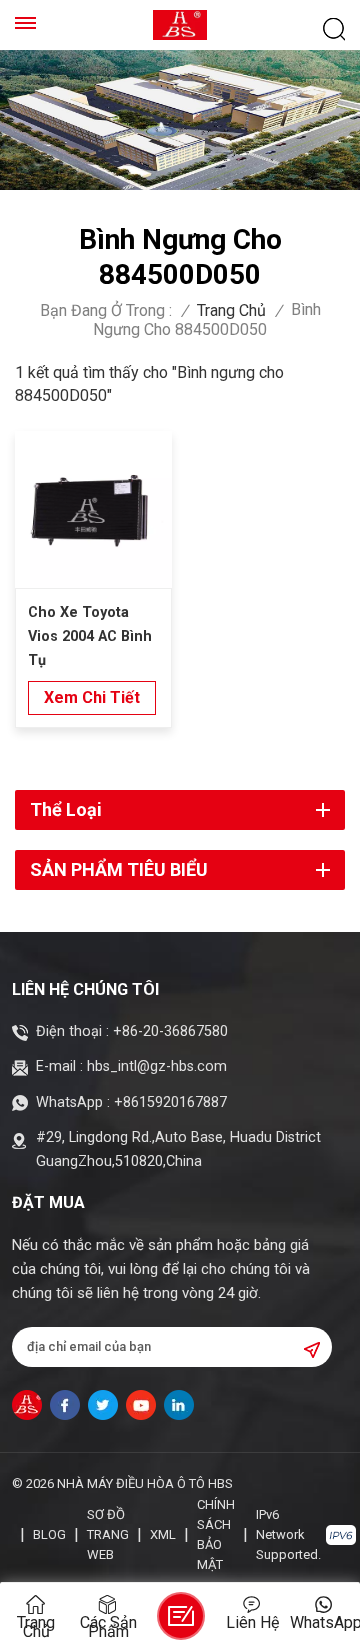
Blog (49, 1534)
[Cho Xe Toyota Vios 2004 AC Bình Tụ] (93, 509)
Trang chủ (231, 311)
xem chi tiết (92, 697)
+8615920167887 (170, 1102)
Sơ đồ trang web (108, 1534)
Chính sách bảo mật (216, 1534)
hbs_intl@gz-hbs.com (157, 1066)
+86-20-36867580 (170, 1031)
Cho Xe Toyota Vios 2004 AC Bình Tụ (90, 636)
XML (163, 1534)
